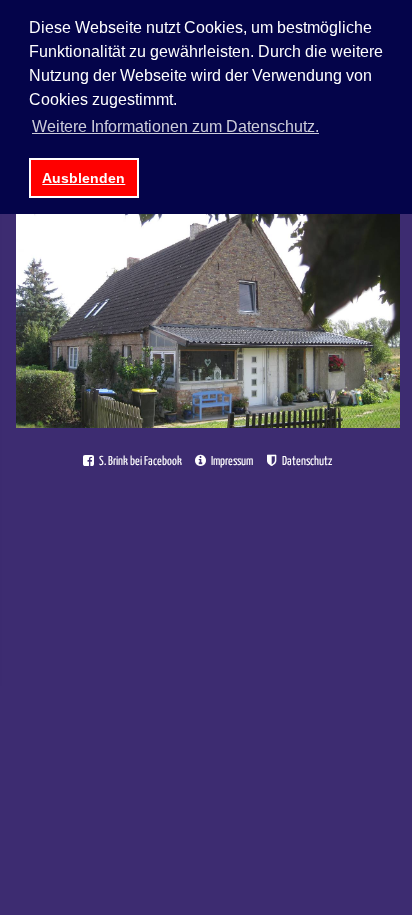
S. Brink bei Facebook (139, 461)
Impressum (231, 461)
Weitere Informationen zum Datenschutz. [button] (175, 126)
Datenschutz (306, 461)
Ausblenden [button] (83, 178)
